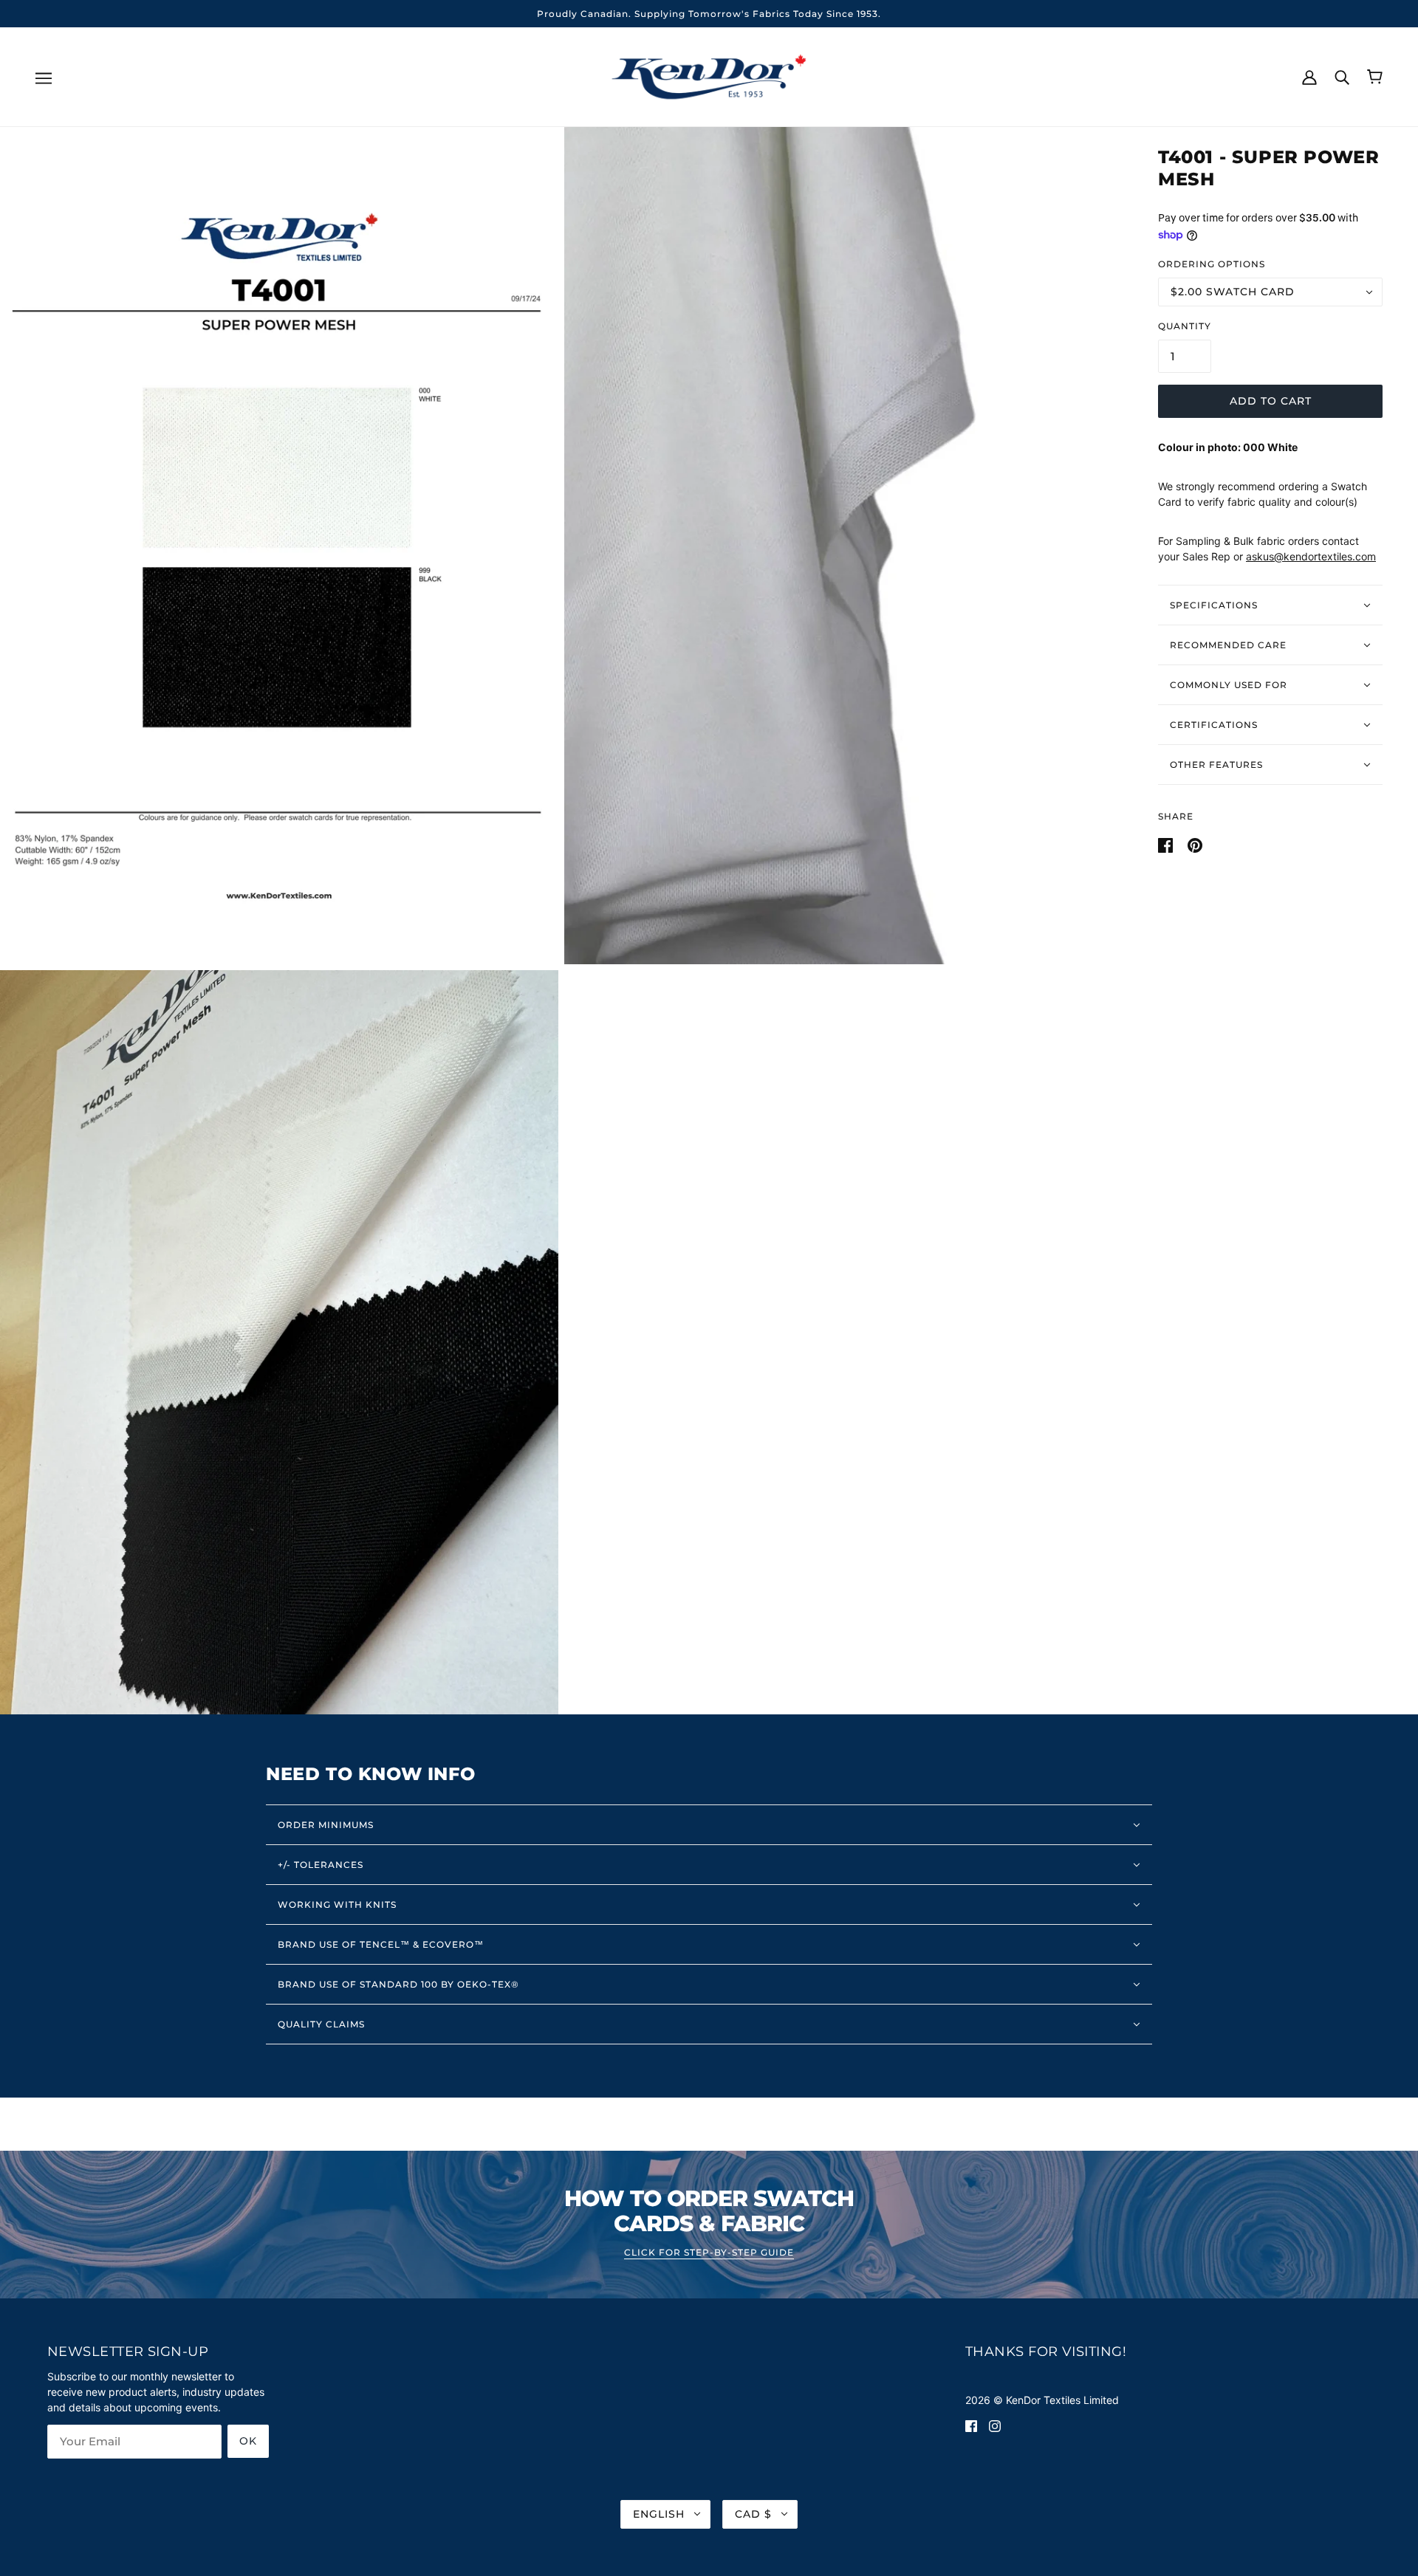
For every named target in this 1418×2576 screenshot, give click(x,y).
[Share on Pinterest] (1195, 844)
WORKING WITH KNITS (337, 1904)
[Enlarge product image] (279, 546)
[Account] (1309, 76)
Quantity (1185, 326)
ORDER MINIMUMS (326, 1825)
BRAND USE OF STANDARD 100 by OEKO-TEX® (398, 1984)
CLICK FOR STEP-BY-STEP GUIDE (709, 2253)
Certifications (1214, 725)
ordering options (1212, 264)
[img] (971, 2425)
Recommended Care (1228, 645)
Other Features (1216, 765)
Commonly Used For (1229, 685)
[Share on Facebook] (1167, 844)
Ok (248, 2441)
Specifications (1214, 605)
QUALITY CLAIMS (321, 2024)
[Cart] (1375, 77)
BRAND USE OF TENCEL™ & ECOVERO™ (381, 1944)
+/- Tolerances (321, 1865)
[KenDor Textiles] (709, 76)
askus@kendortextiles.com (1311, 556)
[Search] (1342, 76)
